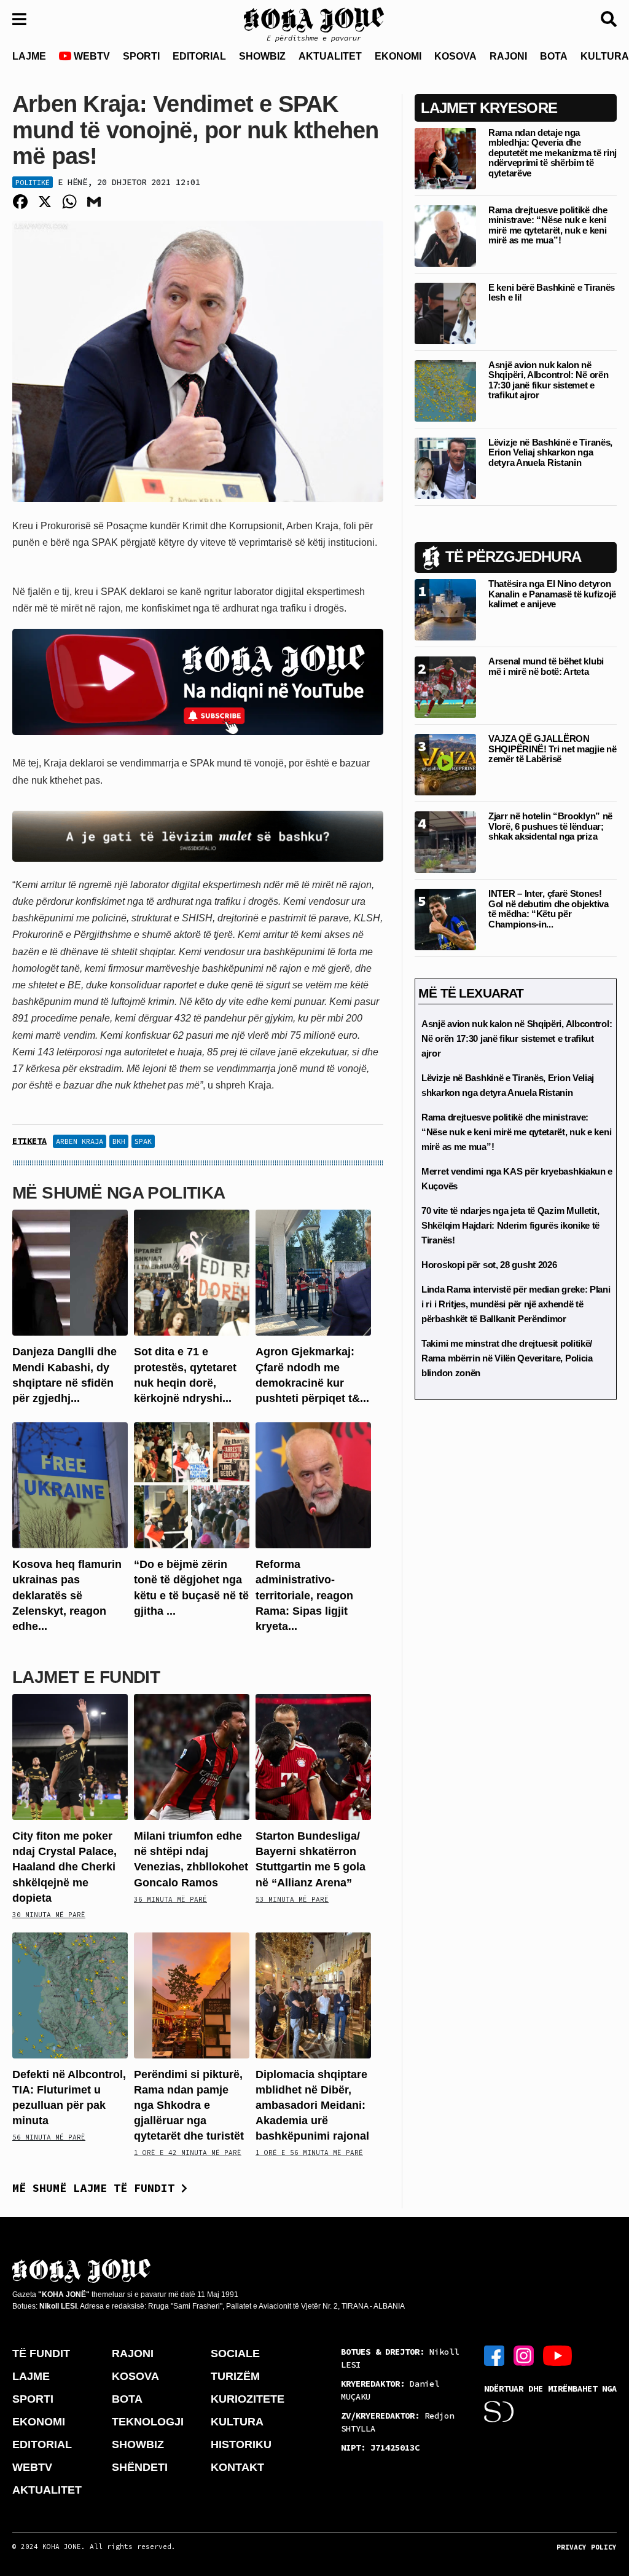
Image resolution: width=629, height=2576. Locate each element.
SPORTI (141, 56)
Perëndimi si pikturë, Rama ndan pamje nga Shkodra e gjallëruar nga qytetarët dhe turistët (189, 2105)
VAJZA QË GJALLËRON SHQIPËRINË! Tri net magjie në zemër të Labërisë (552, 749)
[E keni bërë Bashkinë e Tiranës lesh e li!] (445, 313)
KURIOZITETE (248, 2399)
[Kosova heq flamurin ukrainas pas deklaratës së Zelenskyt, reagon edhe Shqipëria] (70, 1485)
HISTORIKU (241, 2444)
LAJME (29, 56)
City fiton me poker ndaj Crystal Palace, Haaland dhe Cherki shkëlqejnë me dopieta (64, 1867)
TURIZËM (235, 2376)
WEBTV (91, 56)
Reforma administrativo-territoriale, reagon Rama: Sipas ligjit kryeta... (304, 1595)
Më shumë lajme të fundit (97, 2188)
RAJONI (508, 56)
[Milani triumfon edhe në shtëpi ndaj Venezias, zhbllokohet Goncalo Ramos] (192, 1756)
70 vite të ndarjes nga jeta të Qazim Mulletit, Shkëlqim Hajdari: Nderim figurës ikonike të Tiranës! (510, 1225)
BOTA (554, 56)
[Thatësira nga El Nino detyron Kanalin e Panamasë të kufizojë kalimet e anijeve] (445, 609)
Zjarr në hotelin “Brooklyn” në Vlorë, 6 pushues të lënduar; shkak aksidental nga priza (550, 826)
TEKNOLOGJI (148, 2422)
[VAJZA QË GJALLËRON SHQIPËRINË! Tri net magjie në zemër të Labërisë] (445, 764)
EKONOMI (398, 56)
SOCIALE (235, 2353)
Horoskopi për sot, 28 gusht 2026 (489, 1265)
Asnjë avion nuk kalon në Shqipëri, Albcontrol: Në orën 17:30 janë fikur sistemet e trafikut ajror (548, 380)
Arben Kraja (80, 1141)
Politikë (33, 182)
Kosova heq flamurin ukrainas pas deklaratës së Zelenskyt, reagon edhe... (67, 1595)
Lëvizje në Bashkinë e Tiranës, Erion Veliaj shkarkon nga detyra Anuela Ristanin (550, 452)
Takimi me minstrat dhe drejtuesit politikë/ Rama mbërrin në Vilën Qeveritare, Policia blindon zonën (507, 1358)
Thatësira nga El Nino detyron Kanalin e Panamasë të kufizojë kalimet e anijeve (552, 594)
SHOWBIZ (262, 56)
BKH (119, 1141)
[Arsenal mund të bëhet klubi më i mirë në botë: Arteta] (445, 687)
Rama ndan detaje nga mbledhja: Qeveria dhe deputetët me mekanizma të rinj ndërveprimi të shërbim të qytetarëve (553, 153)
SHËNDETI (140, 2467)
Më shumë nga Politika (119, 1193)
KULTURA (237, 2422)
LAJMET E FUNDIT (86, 1677)
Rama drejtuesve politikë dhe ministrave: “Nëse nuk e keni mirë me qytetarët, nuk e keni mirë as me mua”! (548, 225)
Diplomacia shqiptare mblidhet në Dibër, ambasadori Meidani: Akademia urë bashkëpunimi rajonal (312, 2105)
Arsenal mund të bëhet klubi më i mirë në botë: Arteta (546, 666)
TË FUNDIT (41, 2353)
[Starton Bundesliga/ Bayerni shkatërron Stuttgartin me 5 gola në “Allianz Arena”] (313, 1756)
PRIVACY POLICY (587, 2547)
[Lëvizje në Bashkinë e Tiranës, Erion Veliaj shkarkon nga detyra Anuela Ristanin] (445, 467)
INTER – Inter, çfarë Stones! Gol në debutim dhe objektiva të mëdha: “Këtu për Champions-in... (549, 909)
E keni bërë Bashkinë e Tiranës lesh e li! (552, 293)
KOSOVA (455, 56)
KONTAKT (237, 2467)
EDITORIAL (199, 56)
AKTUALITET (330, 56)
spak (143, 1141)
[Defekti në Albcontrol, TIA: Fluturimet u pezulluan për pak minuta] (70, 1994)
